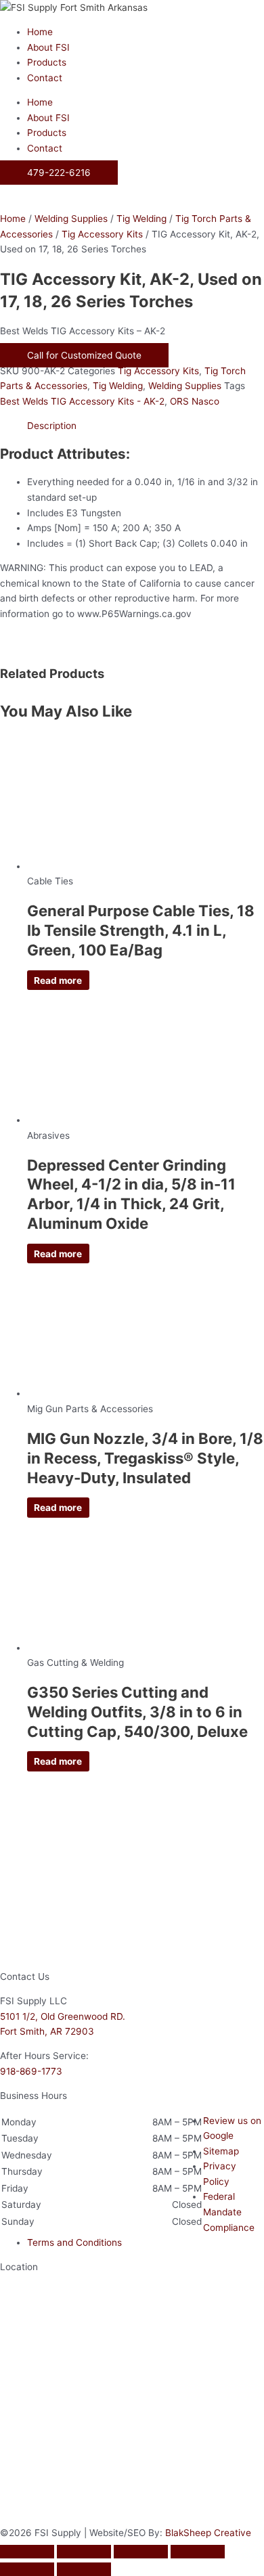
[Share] (141, 2552)
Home (40, 32)
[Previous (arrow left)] (27, 2569)
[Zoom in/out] (27, 2552)
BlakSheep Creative (208, 2533)
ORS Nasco (195, 401)
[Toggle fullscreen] (84, 2552)
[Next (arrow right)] (84, 2569)
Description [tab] (52, 426)
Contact (45, 78)
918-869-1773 (31, 2071)
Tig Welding (141, 219)
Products (47, 62)
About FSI (48, 47)
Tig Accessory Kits (102, 234)
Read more (58, 980)
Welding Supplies (71, 219)
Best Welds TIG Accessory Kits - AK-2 (82, 401)
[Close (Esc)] (198, 2552)
